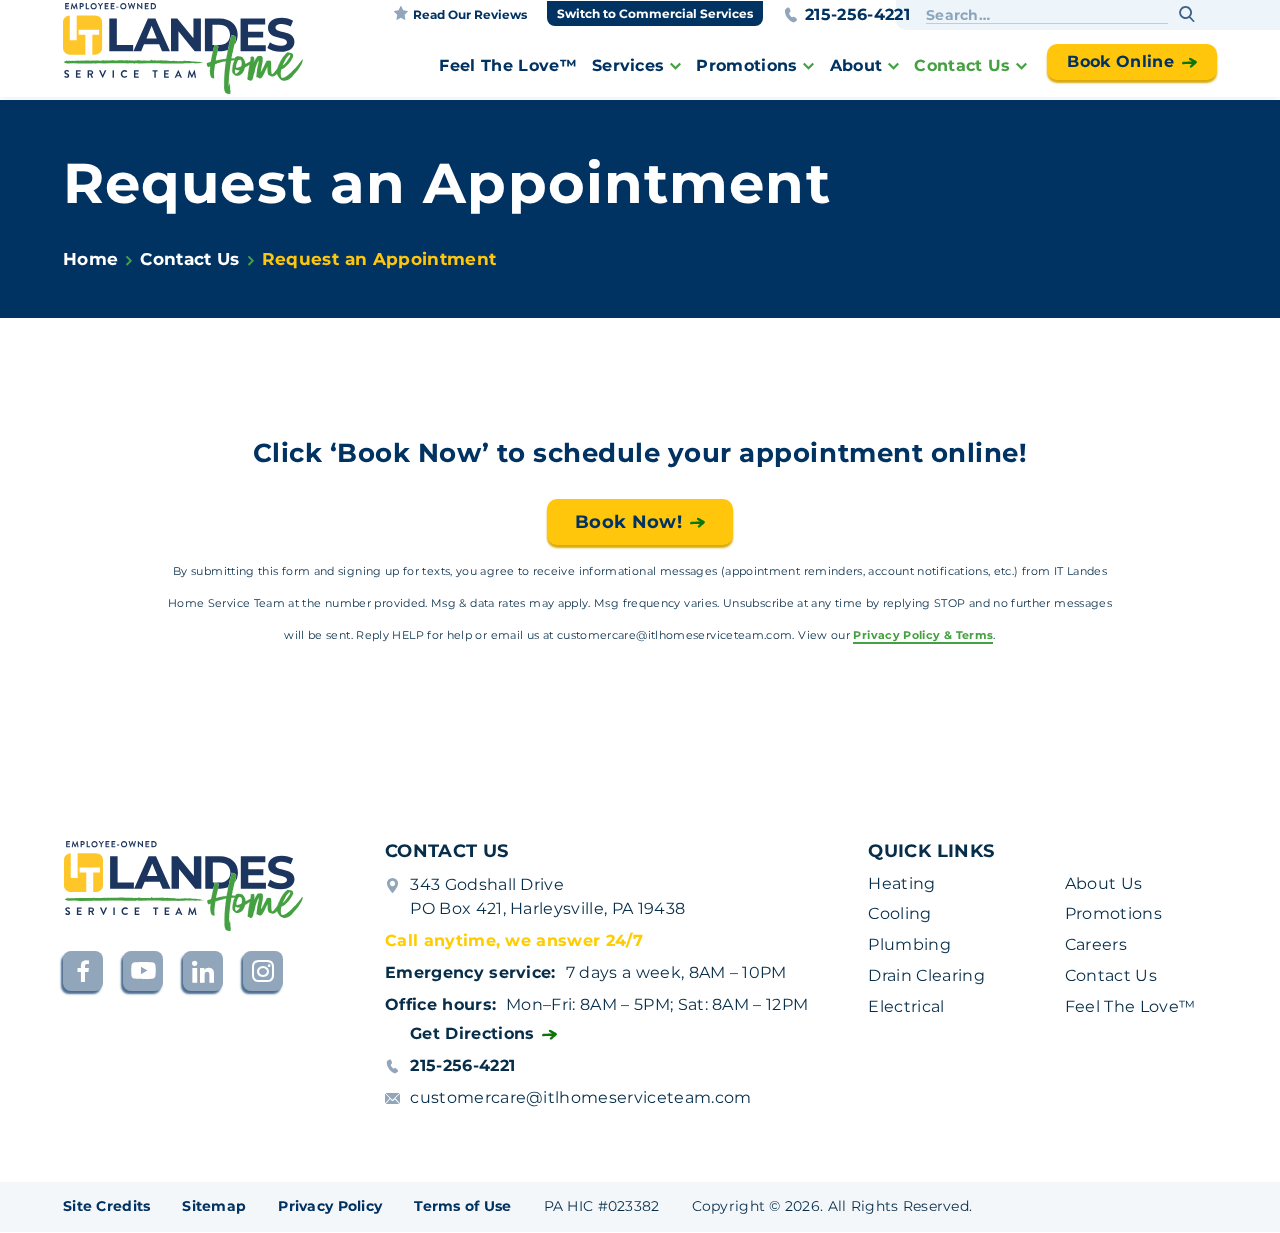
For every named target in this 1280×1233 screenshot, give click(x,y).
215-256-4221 (857, 14)
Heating (901, 883)
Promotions (746, 65)
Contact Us (962, 65)
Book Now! (628, 522)
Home (90, 259)
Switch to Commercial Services (655, 13)
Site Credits (106, 1206)
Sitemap (214, 1206)
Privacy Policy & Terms (923, 635)
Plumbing (909, 944)
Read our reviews (470, 14)
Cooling (899, 913)
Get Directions (472, 1033)
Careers (1096, 944)
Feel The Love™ (507, 65)
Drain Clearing (926, 975)
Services (628, 65)
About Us (1104, 883)
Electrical (906, 1006)
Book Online (1120, 61)
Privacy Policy (330, 1206)
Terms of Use (462, 1206)
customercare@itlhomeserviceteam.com (580, 1097)
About (856, 65)
